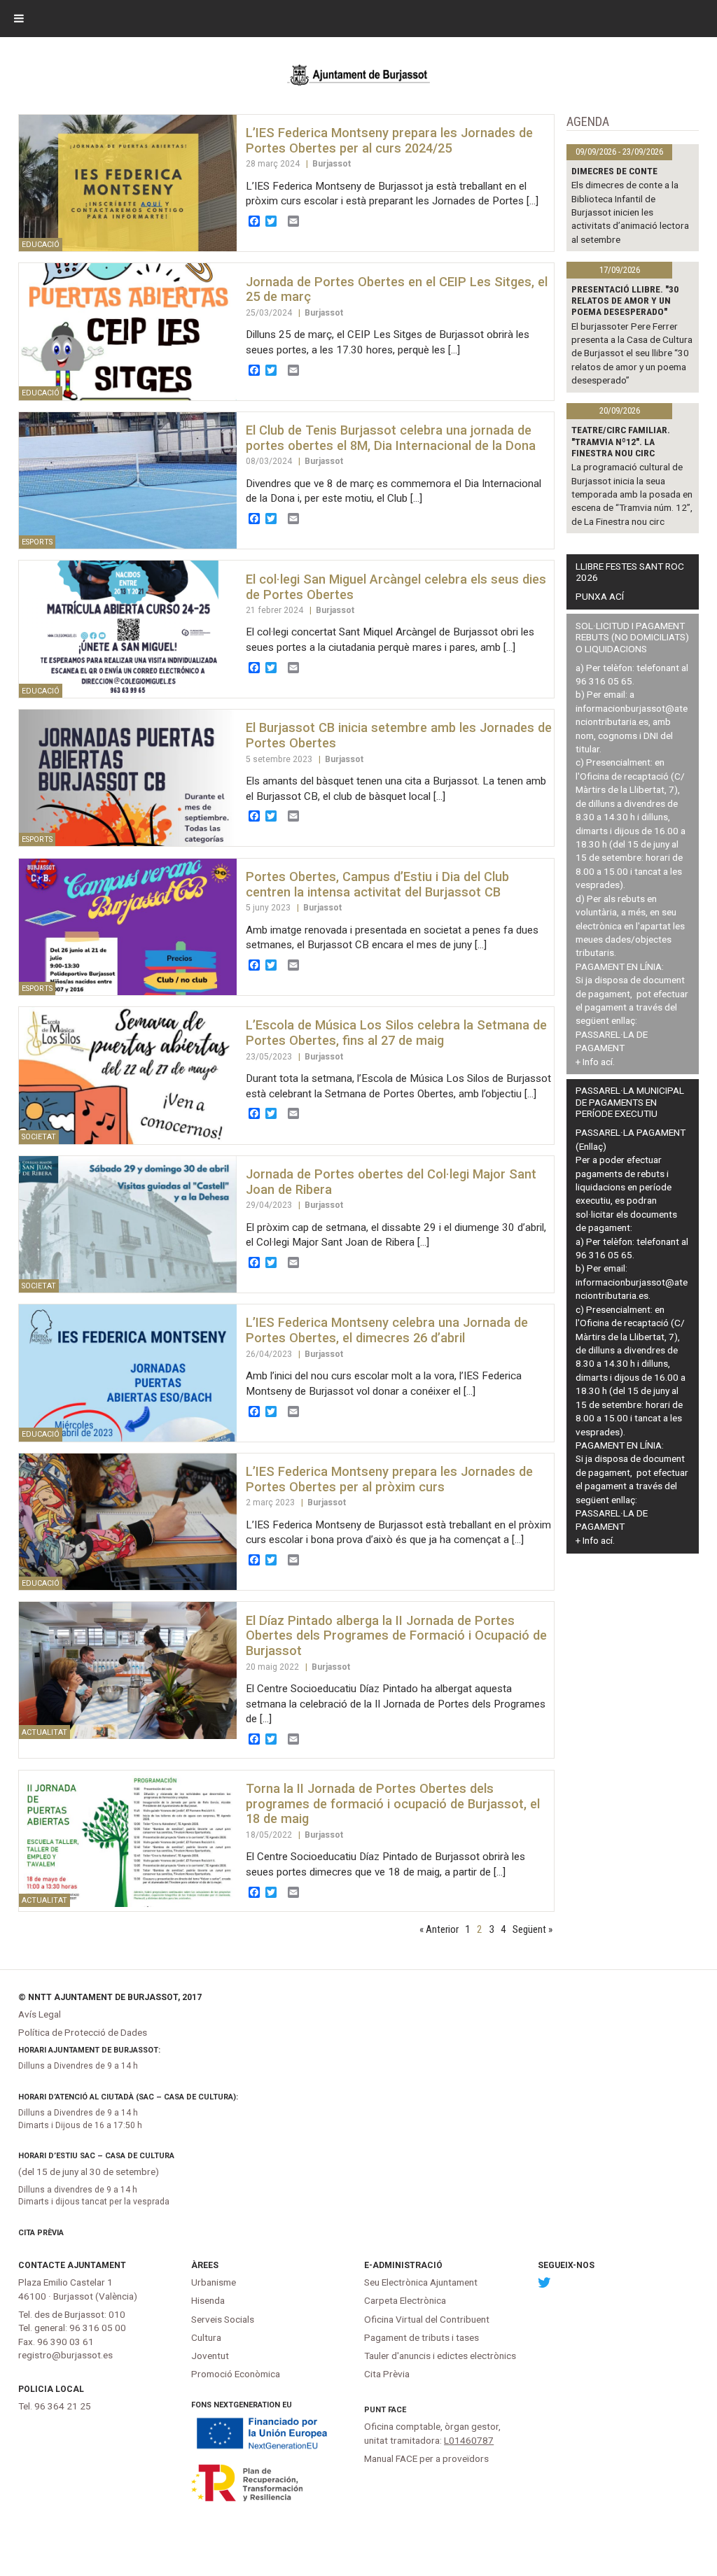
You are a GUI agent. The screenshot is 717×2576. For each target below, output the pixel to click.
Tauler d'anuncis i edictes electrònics (440, 2356)
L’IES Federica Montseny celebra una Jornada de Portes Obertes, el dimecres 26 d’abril (387, 1330)
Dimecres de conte (614, 171)
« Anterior (439, 1929)
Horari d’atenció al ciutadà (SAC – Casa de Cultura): (128, 2097)
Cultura (206, 2337)
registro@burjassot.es (65, 2355)
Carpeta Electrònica (405, 2300)
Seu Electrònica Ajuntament (421, 2282)
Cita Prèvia (41, 2233)
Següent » (532, 1929)
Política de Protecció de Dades (83, 2032)
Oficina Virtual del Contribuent (427, 2319)
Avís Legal (40, 2014)
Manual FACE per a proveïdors (426, 2458)
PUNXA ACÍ (600, 596)
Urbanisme (214, 2282)
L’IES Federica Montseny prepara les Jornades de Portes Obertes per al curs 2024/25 (389, 140)
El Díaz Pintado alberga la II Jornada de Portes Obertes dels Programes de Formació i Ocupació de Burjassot (396, 1636)
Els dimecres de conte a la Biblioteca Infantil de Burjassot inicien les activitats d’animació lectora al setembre (630, 212)
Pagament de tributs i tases (422, 2337)
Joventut (210, 2356)
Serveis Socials (223, 2319)
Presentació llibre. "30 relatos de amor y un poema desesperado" (625, 301)
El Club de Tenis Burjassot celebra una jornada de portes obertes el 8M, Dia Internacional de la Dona (391, 438)
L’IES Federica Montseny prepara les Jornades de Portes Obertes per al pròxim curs (389, 1479)
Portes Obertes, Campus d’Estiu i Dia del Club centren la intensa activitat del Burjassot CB (377, 884)
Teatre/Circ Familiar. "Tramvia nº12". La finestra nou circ (621, 441)
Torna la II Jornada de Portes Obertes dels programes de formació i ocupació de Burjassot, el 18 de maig (393, 1804)
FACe (397, 2410)
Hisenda (208, 2300)
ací (607, 1062)
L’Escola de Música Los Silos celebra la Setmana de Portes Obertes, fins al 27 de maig (396, 1033)
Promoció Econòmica (236, 2374)
